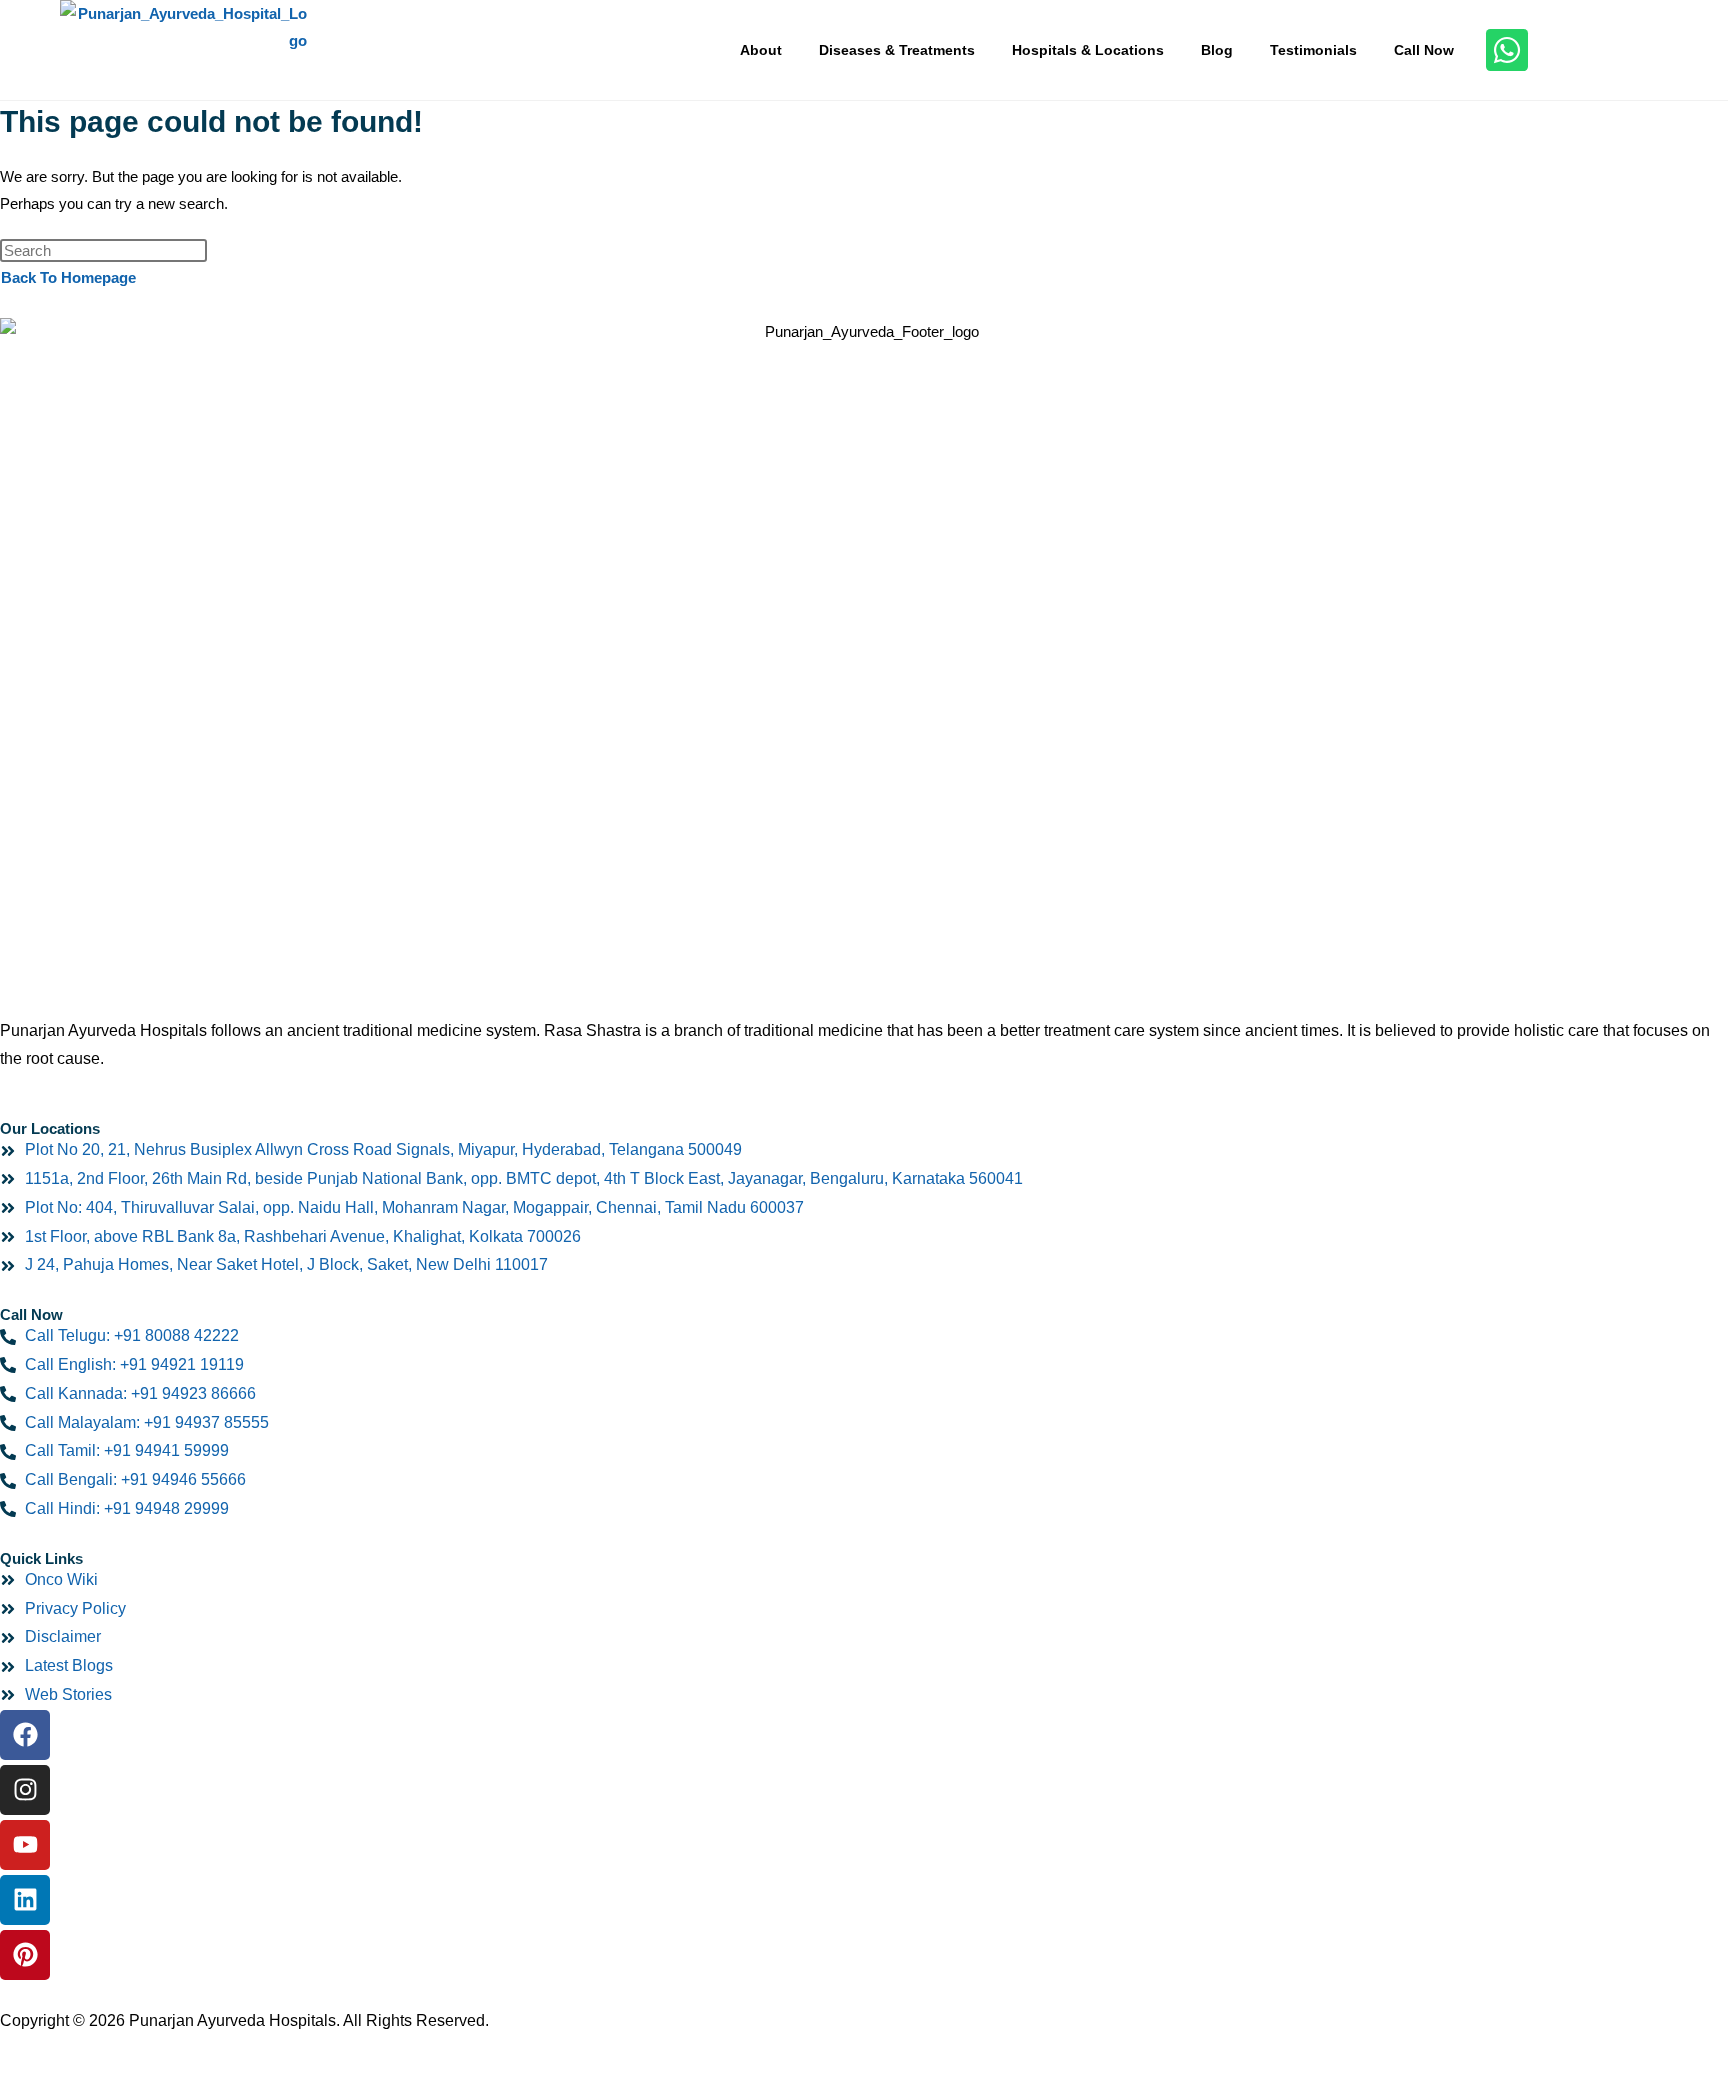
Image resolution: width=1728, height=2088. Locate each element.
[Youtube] (25, 1845)
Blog (1217, 50)
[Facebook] (25, 1735)
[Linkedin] (25, 1900)
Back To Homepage (68, 277)
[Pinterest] (25, 1955)
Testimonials (1313, 50)
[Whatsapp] (1507, 50)
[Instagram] (25, 1790)
